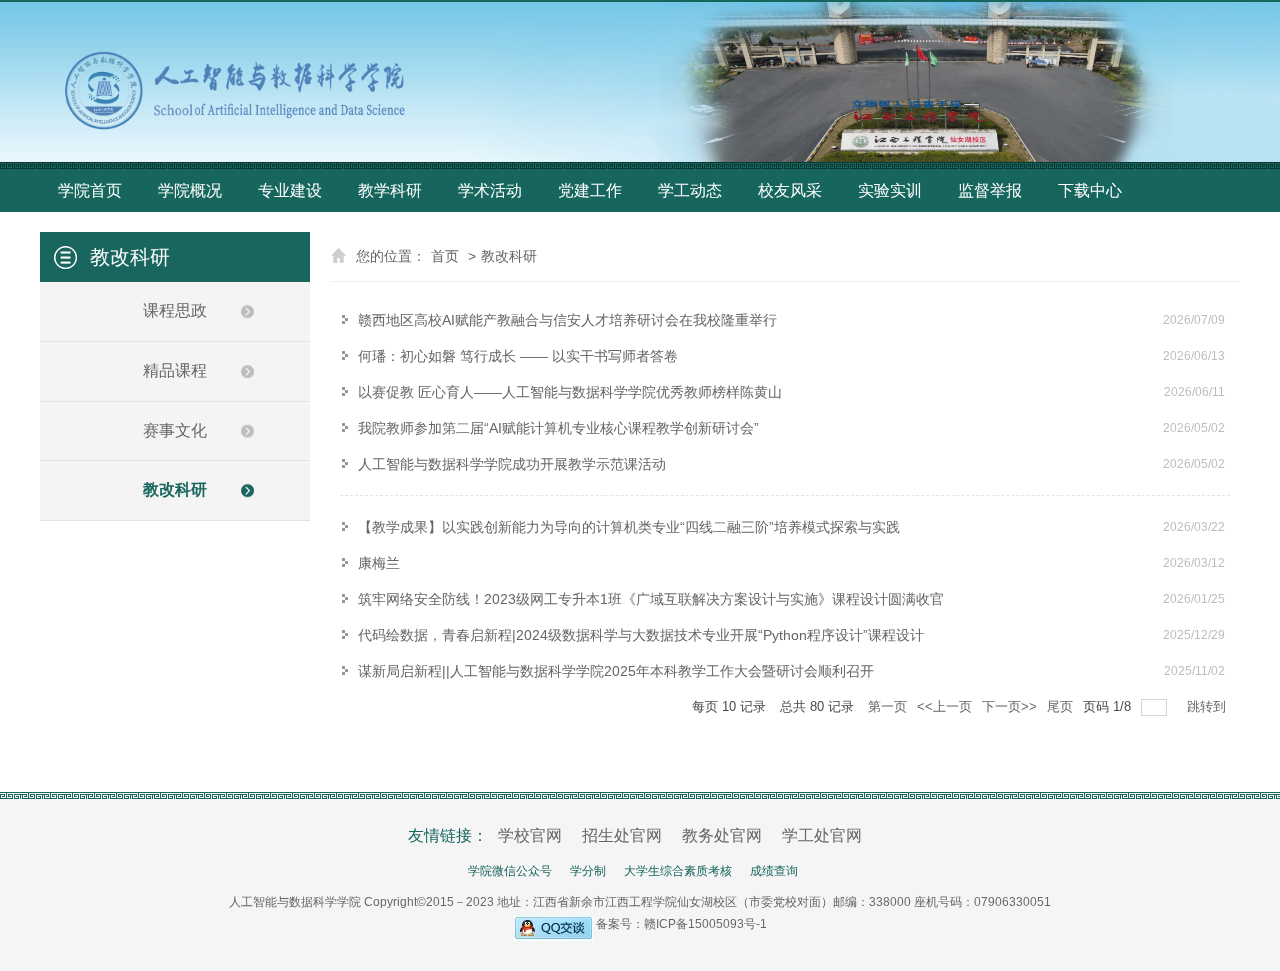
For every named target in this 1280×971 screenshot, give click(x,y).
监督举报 (990, 190)
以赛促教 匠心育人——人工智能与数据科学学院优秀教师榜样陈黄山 (570, 392)
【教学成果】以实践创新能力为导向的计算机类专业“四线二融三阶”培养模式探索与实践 (629, 527)
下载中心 (1090, 190)
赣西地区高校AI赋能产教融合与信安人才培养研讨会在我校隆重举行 (567, 320)
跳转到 (1208, 706)
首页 (445, 256)
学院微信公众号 (510, 871)
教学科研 (390, 190)
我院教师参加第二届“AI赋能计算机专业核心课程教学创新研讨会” (558, 428)
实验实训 (890, 190)
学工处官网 (822, 835)
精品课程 (175, 370)
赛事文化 (175, 430)
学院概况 (190, 190)
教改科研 (175, 489)
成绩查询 (774, 871)
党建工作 (590, 190)
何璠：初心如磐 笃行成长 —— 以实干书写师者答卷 (518, 356)
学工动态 (690, 190)
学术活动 (490, 190)
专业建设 (290, 190)
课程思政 (175, 310)
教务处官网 (722, 835)
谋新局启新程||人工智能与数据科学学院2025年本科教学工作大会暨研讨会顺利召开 (616, 671)
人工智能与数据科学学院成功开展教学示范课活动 (512, 464)
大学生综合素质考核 (678, 871)
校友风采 (790, 190)
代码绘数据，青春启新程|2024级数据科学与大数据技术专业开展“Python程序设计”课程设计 (641, 635)
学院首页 (90, 190)
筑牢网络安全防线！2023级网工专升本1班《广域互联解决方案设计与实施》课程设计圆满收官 (651, 599)
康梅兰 (379, 563)
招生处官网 (622, 835)
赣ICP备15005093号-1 (705, 924)
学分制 (588, 871)
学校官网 (530, 835)
